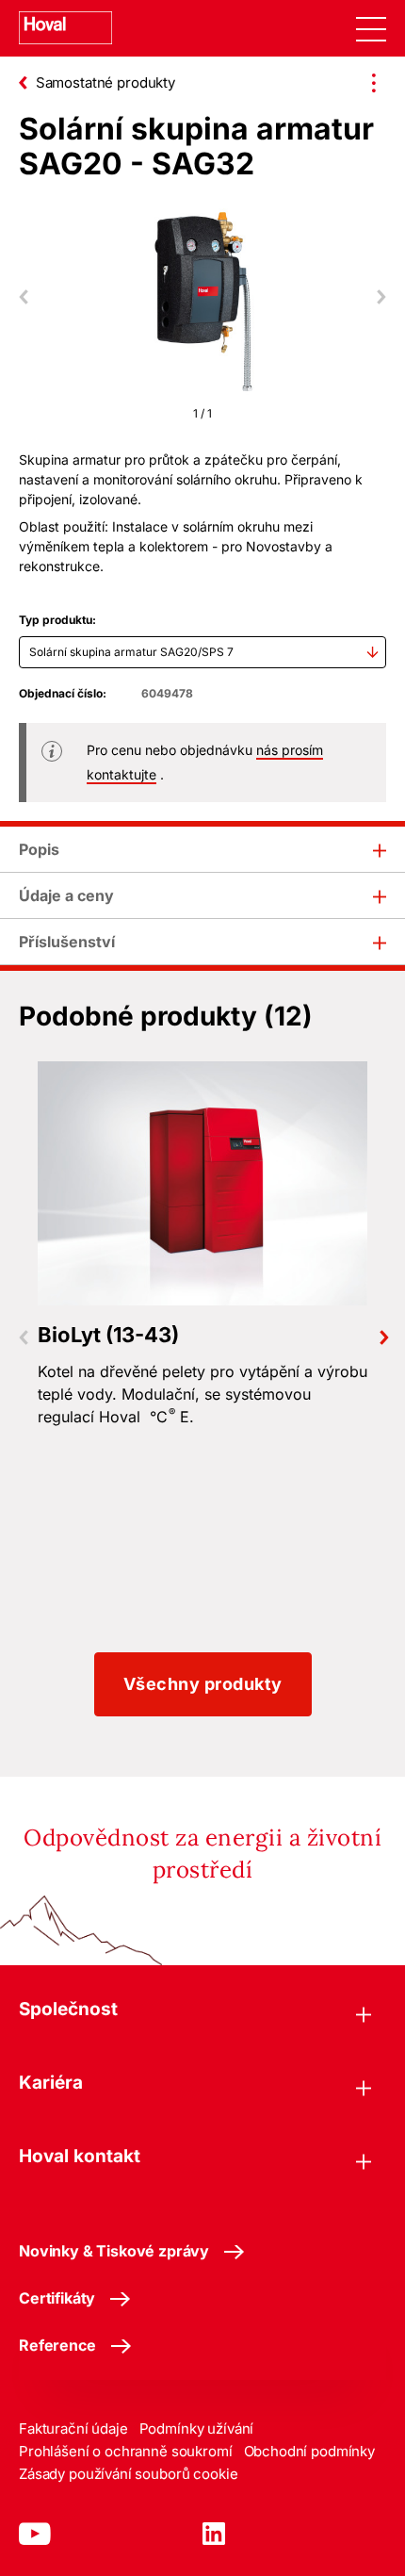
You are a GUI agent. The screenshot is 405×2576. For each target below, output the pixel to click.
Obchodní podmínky (309, 2451)
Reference (57, 2345)
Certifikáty (57, 2298)
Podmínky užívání (197, 2428)
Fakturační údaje (73, 2428)
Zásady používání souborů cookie (128, 2474)
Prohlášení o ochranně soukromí (126, 2451)
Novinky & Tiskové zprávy (114, 2251)
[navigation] (371, 28)
